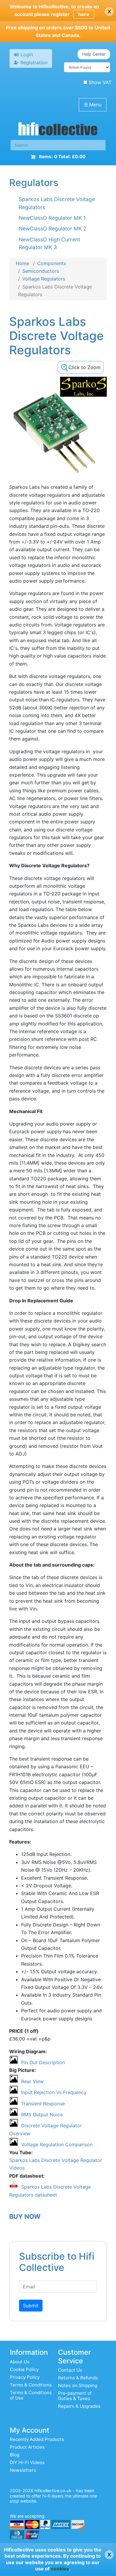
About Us (20, 2362)
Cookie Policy (24, 2369)
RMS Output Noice (42, 2115)
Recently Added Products (37, 2439)
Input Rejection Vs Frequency (54, 2092)
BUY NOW (25, 2216)
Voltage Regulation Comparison (57, 2144)
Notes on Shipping (78, 2385)
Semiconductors (41, 271)
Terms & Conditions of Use (31, 2395)
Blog (15, 2455)
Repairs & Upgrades (79, 2406)
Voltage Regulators (44, 279)
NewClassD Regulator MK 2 (53, 229)
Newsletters (23, 2470)
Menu (93, 105)
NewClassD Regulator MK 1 (52, 218)
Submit (31, 2306)
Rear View (32, 2081)
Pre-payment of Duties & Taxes (75, 2396)
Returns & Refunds (78, 2378)
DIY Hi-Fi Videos (27, 2462)
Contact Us (70, 2370)
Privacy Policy (25, 2377)
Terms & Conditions (31, 2385)
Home (22, 263)
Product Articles (27, 2447)
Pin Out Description (43, 2062)
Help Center (94, 54)
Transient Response (43, 2104)
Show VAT (100, 82)
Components (52, 263)
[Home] (58, 130)
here (84, 14)
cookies (60, 2569)
